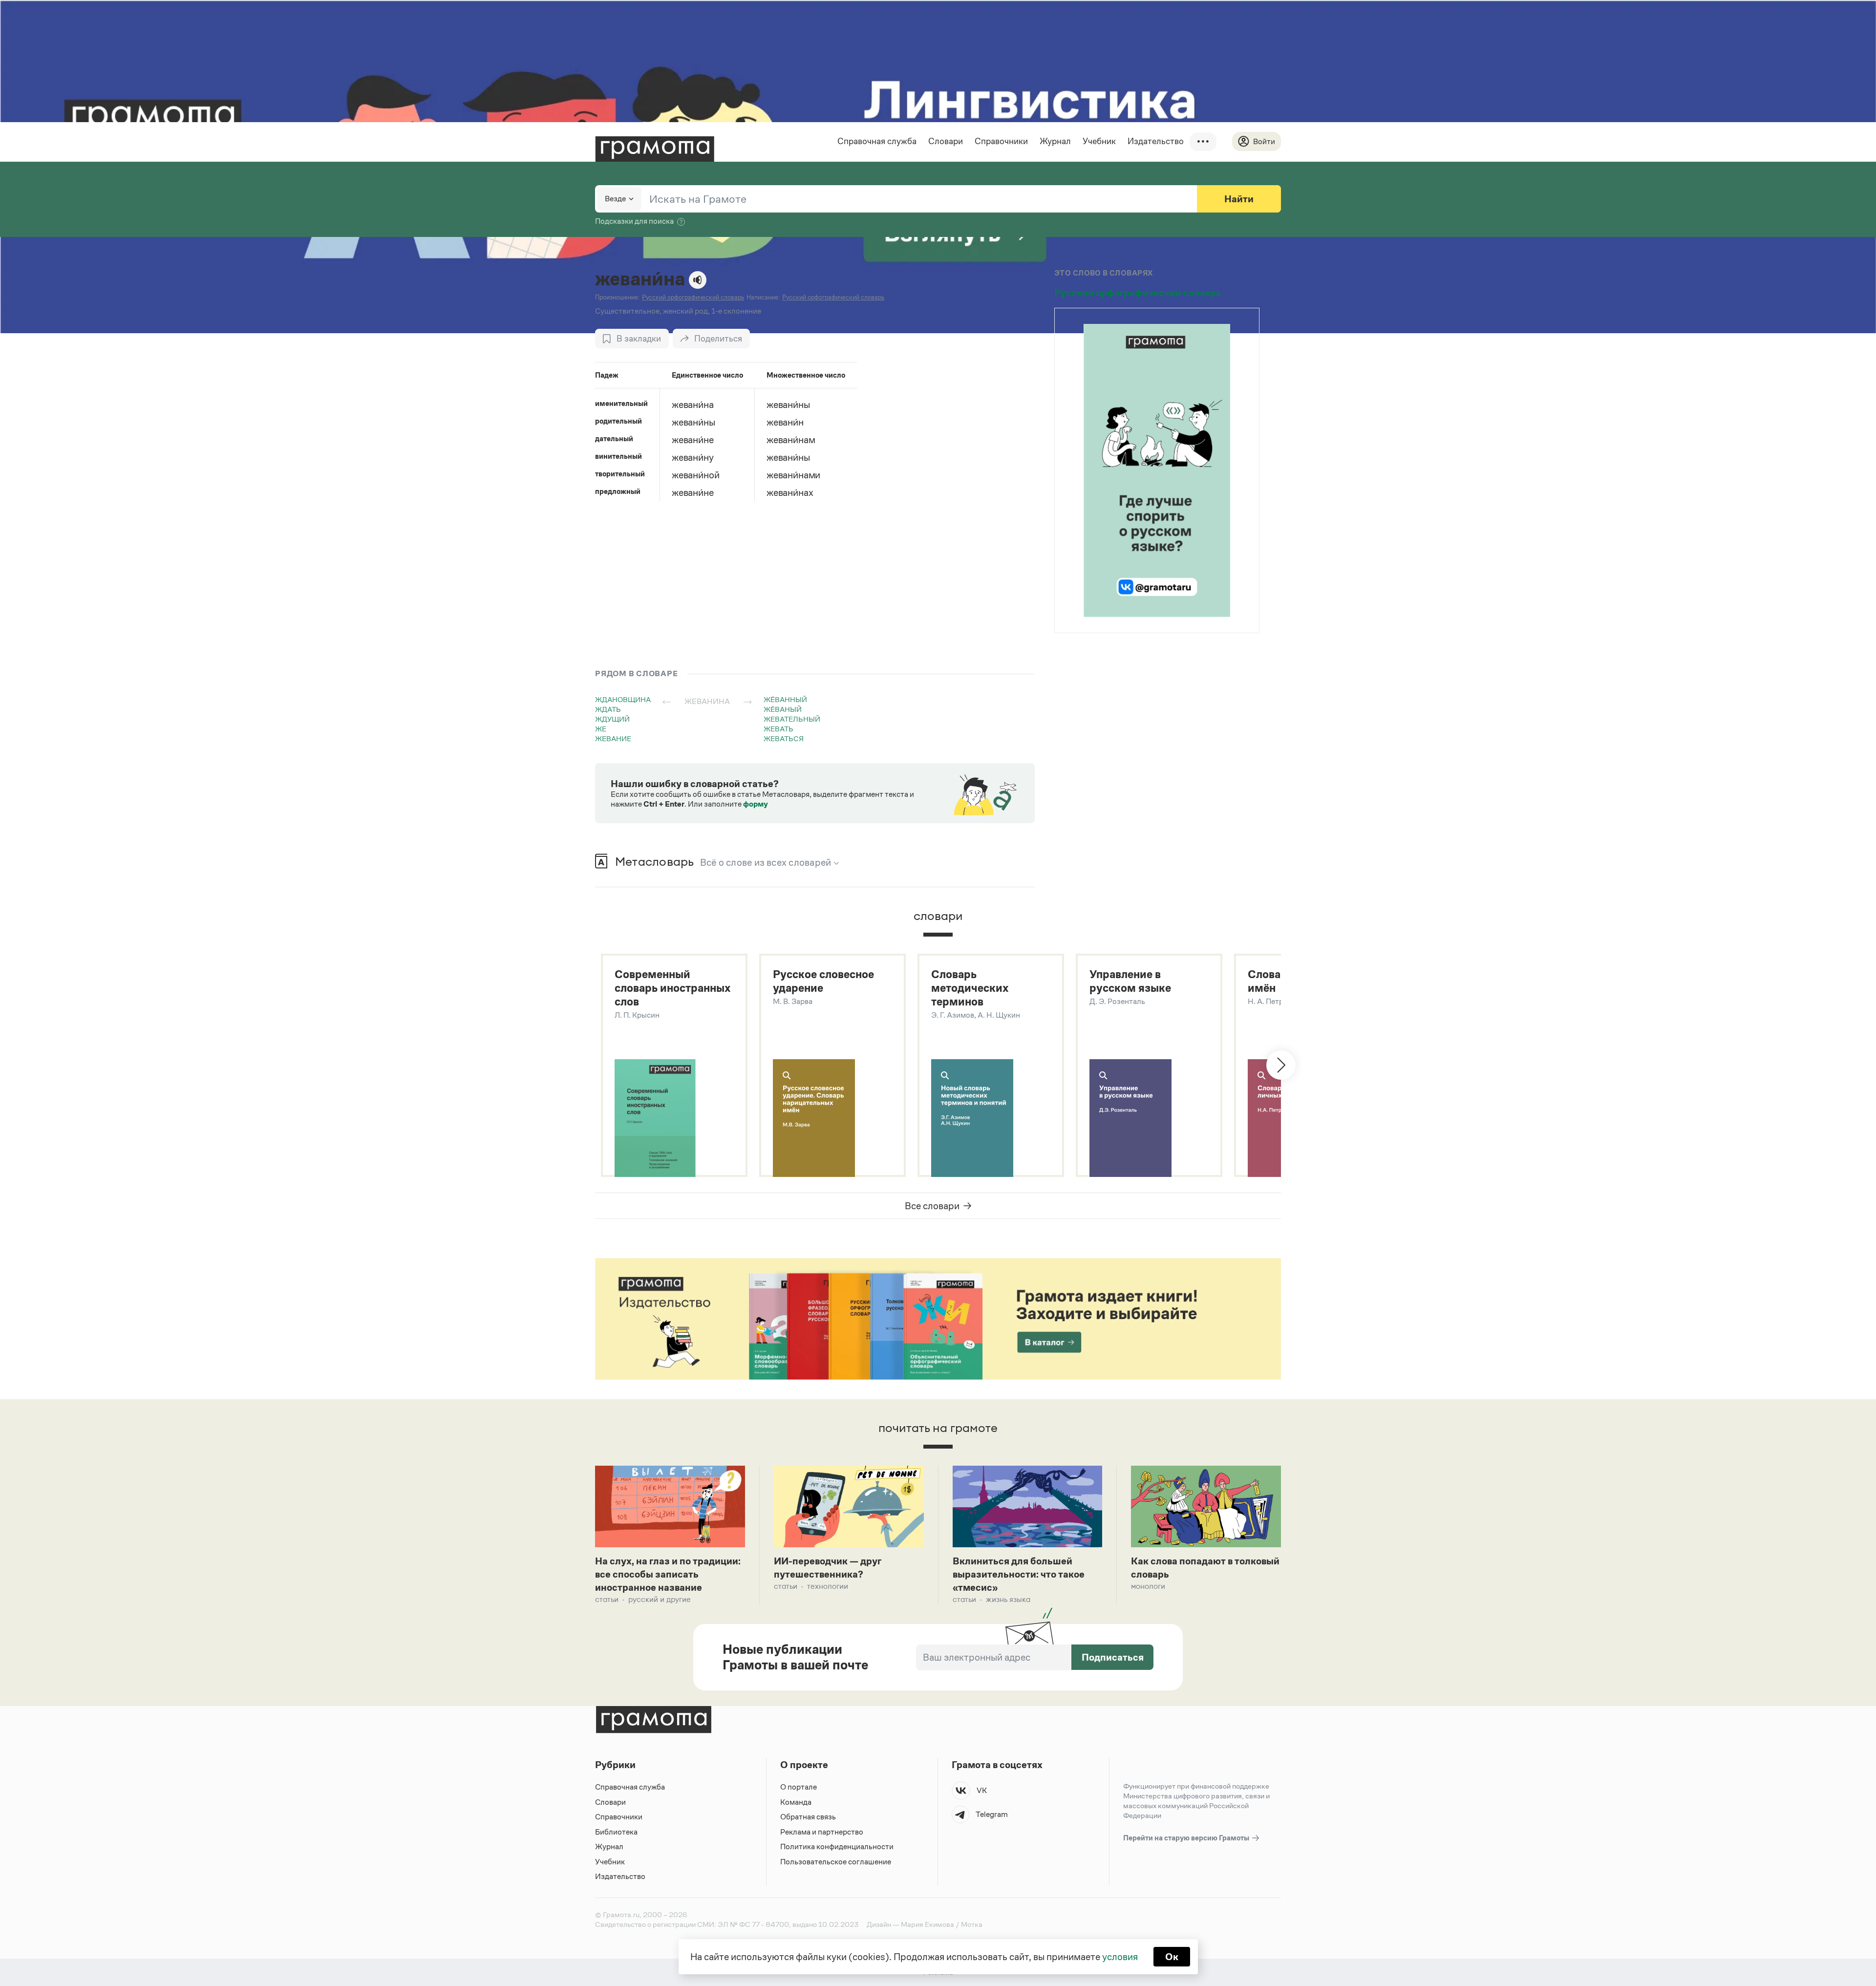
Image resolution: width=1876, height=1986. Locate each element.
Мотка (972, 1924)
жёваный (783, 709)
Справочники (1001, 141)
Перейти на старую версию (1187, 1838)
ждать (608, 709)
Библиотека (616, 1832)
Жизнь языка (1008, 1599)
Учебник (1099, 141)
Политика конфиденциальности (837, 1847)
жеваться (784, 738)
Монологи (1148, 1586)
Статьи (607, 1599)
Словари (946, 141)
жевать (778, 729)
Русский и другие (660, 1599)
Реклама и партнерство (822, 1832)
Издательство (1156, 141)
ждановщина (623, 699)
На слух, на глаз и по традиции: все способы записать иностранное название (668, 1574)
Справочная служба (877, 141)
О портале (799, 1787)
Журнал (1055, 141)
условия (1120, 1957)
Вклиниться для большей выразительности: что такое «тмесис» (1019, 1574)
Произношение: (617, 297)
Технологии (828, 1586)
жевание (613, 738)
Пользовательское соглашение (836, 1862)
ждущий (612, 719)
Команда (796, 1802)
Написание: (763, 297)
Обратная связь (808, 1817)
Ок (1172, 1957)
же (601, 729)
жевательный (792, 719)
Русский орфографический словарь (1138, 293)
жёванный (785, 699)
